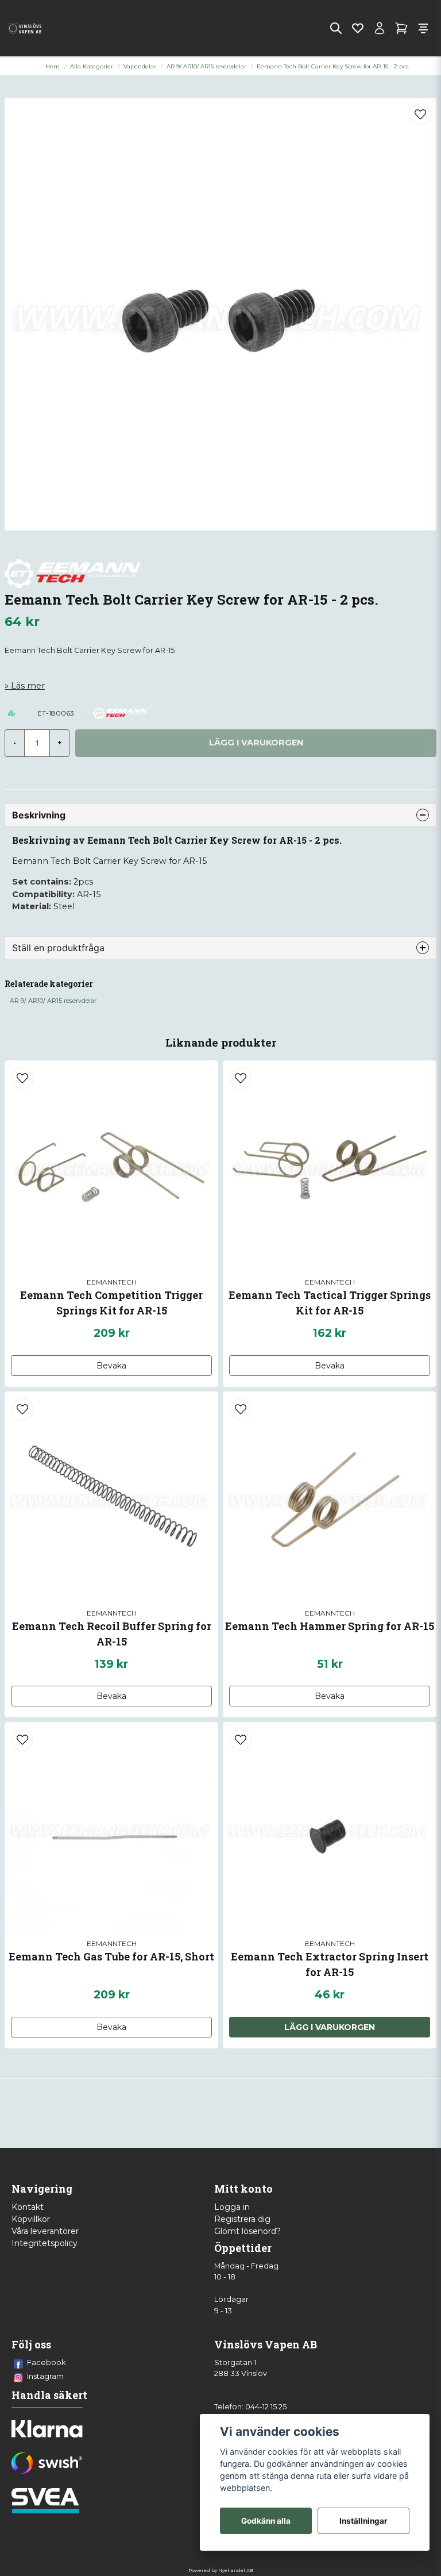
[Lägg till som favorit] (358, 28)
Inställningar (363, 2521)
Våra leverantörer (45, 2231)
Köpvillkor (31, 2219)
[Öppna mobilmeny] (423, 28)
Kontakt (28, 2207)
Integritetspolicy (45, 2243)
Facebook (47, 2362)
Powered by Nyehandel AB (221, 2570)
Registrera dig (242, 2219)
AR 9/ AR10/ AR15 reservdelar (206, 66)
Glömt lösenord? (247, 2231)
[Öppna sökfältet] (336, 28)
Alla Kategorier (92, 66)
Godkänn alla (266, 2521)
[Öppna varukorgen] (401, 28)
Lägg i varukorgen (330, 2027)
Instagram (45, 2376)
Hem (53, 66)
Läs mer (28, 686)
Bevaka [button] (111, 1366)
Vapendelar (140, 66)
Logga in (232, 2207)
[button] (420, 114)
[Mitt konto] (380, 28)
